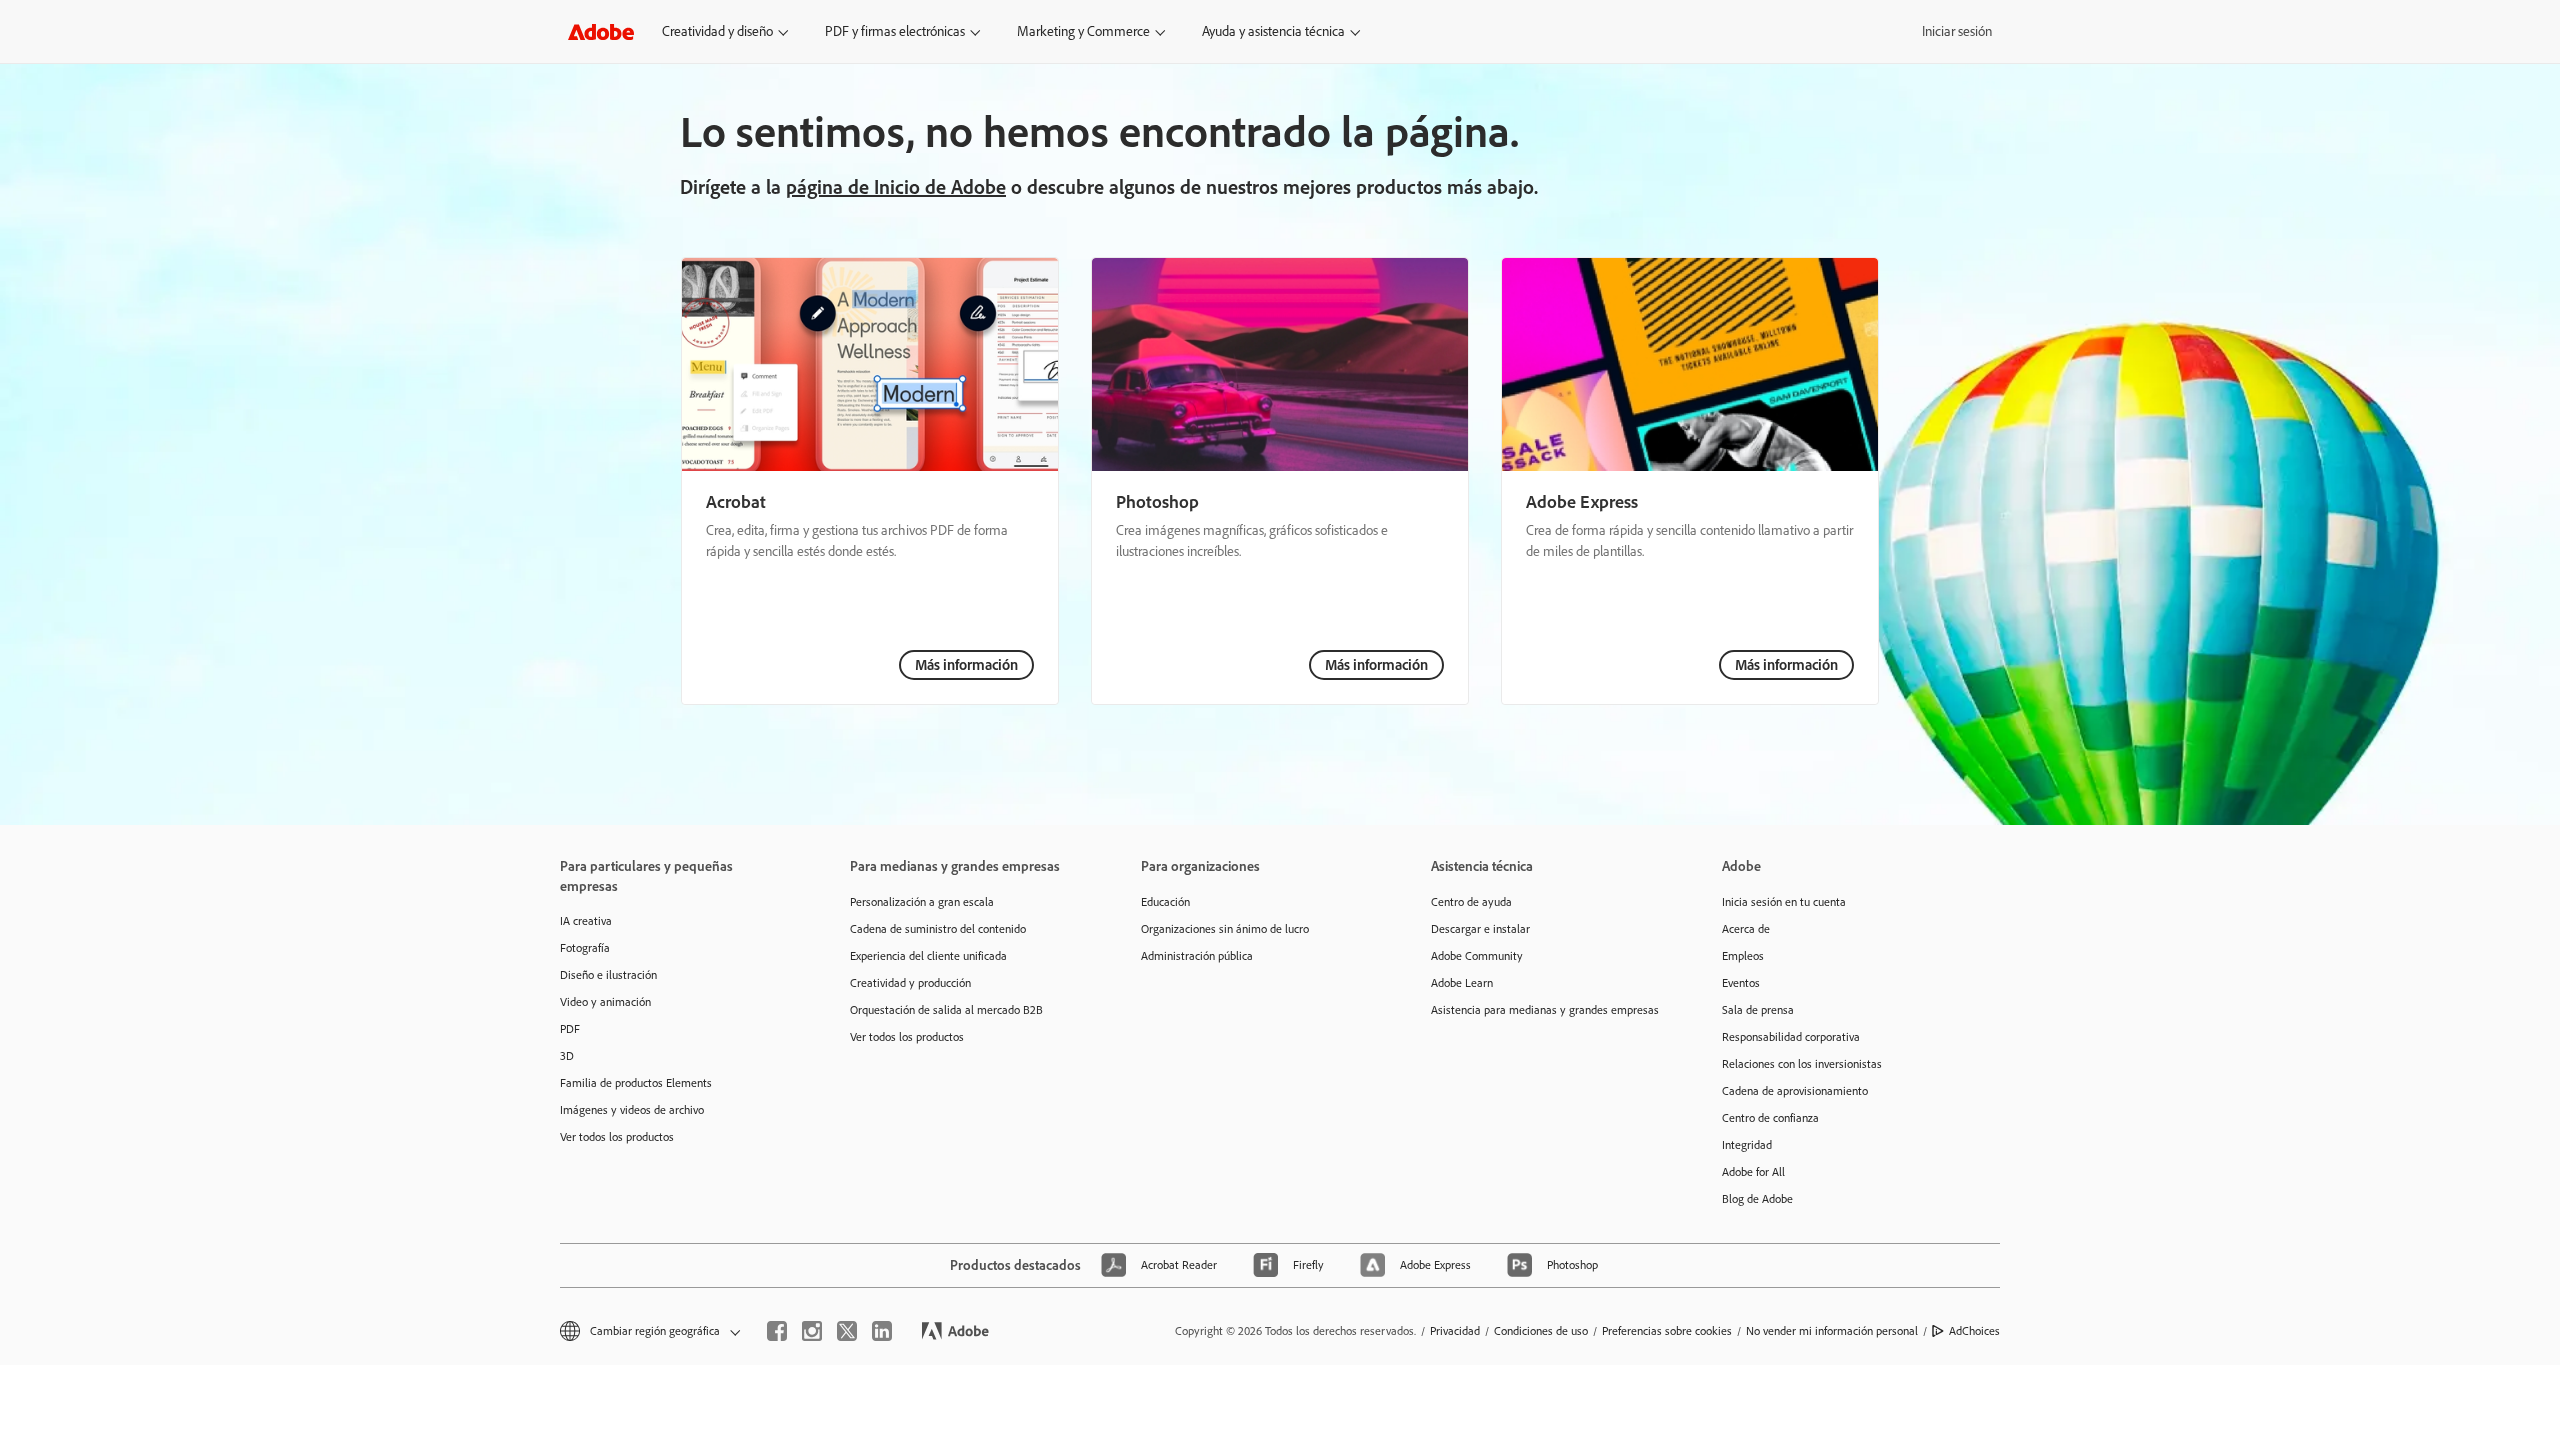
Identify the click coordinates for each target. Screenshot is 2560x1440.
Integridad (1747, 1145)
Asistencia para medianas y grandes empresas (1545, 1010)
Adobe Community (1477, 956)
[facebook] (777, 1331)
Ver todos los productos (617, 1137)
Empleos (1743, 956)
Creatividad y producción (910, 983)
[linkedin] (882, 1331)
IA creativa (586, 921)
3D (567, 1056)
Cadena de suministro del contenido (938, 929)
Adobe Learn (1462, 983)
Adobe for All (1753, 1172)
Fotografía (585, 948)
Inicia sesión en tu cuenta (1784, 902)
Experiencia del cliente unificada (928, 956)
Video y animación (605, 1002)
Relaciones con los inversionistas (1802, 1064)
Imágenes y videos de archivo (632, 1110)
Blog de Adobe (1757, 1199)
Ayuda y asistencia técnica (1273, 31)
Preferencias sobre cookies (1667, 1331)
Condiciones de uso (1541, 1331)
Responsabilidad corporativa (1791, 1037)
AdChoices (1974, 1331)
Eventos (1741, 983)
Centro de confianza (1770, 1118)
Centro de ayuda (1471, 902)
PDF (570, 1029)
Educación (1165, 902)
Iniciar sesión (1957, 31)
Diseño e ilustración (608, 975)
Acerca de (1746, 929)
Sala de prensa (1758, 1010)
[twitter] (847, 1331)
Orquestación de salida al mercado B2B (946, 1010)
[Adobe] (601, 31)
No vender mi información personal (1832, 1331)
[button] (648, 1331)
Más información (966, 665)
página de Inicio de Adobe (896, 187)
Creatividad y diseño (717, 31)
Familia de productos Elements (636, 1083)
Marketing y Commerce (1083, 31)
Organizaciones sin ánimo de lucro (1225, 929)
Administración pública (1197, 956)
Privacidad (1455, 1331)
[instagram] (812, 1331)
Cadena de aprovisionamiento (1795, 1091)
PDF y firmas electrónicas (895, 31)
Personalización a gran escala (922, 902)
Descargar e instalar (1480, 929)
